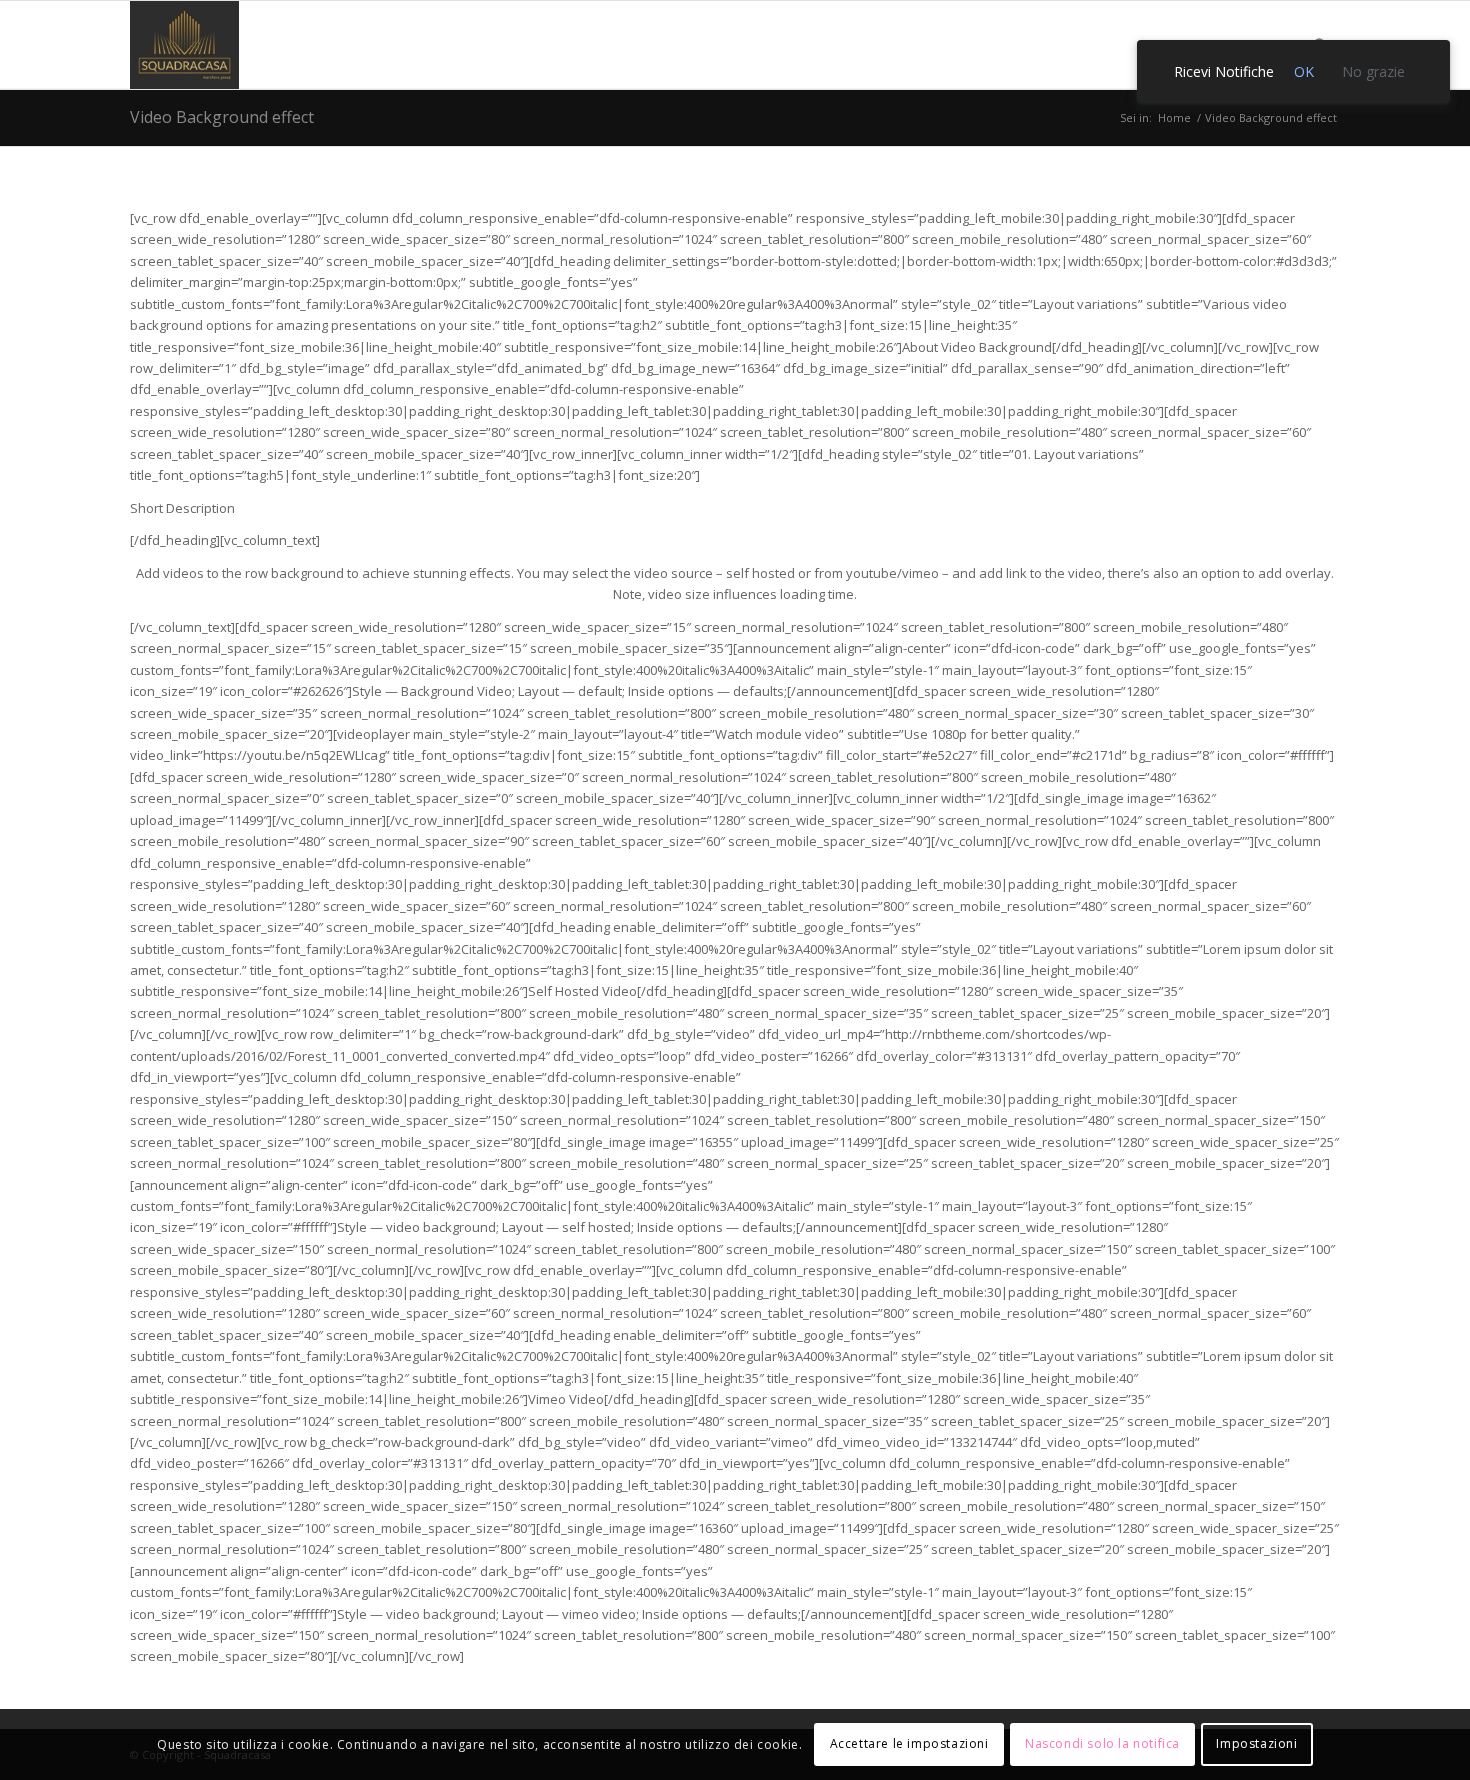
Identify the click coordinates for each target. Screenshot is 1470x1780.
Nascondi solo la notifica (1102, 1744)
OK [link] (1304, 71)
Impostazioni (1256, 1744)
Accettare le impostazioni (909, 1744)
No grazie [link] (1373, 71)
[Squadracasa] (184, 45)
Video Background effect (222, 117)
